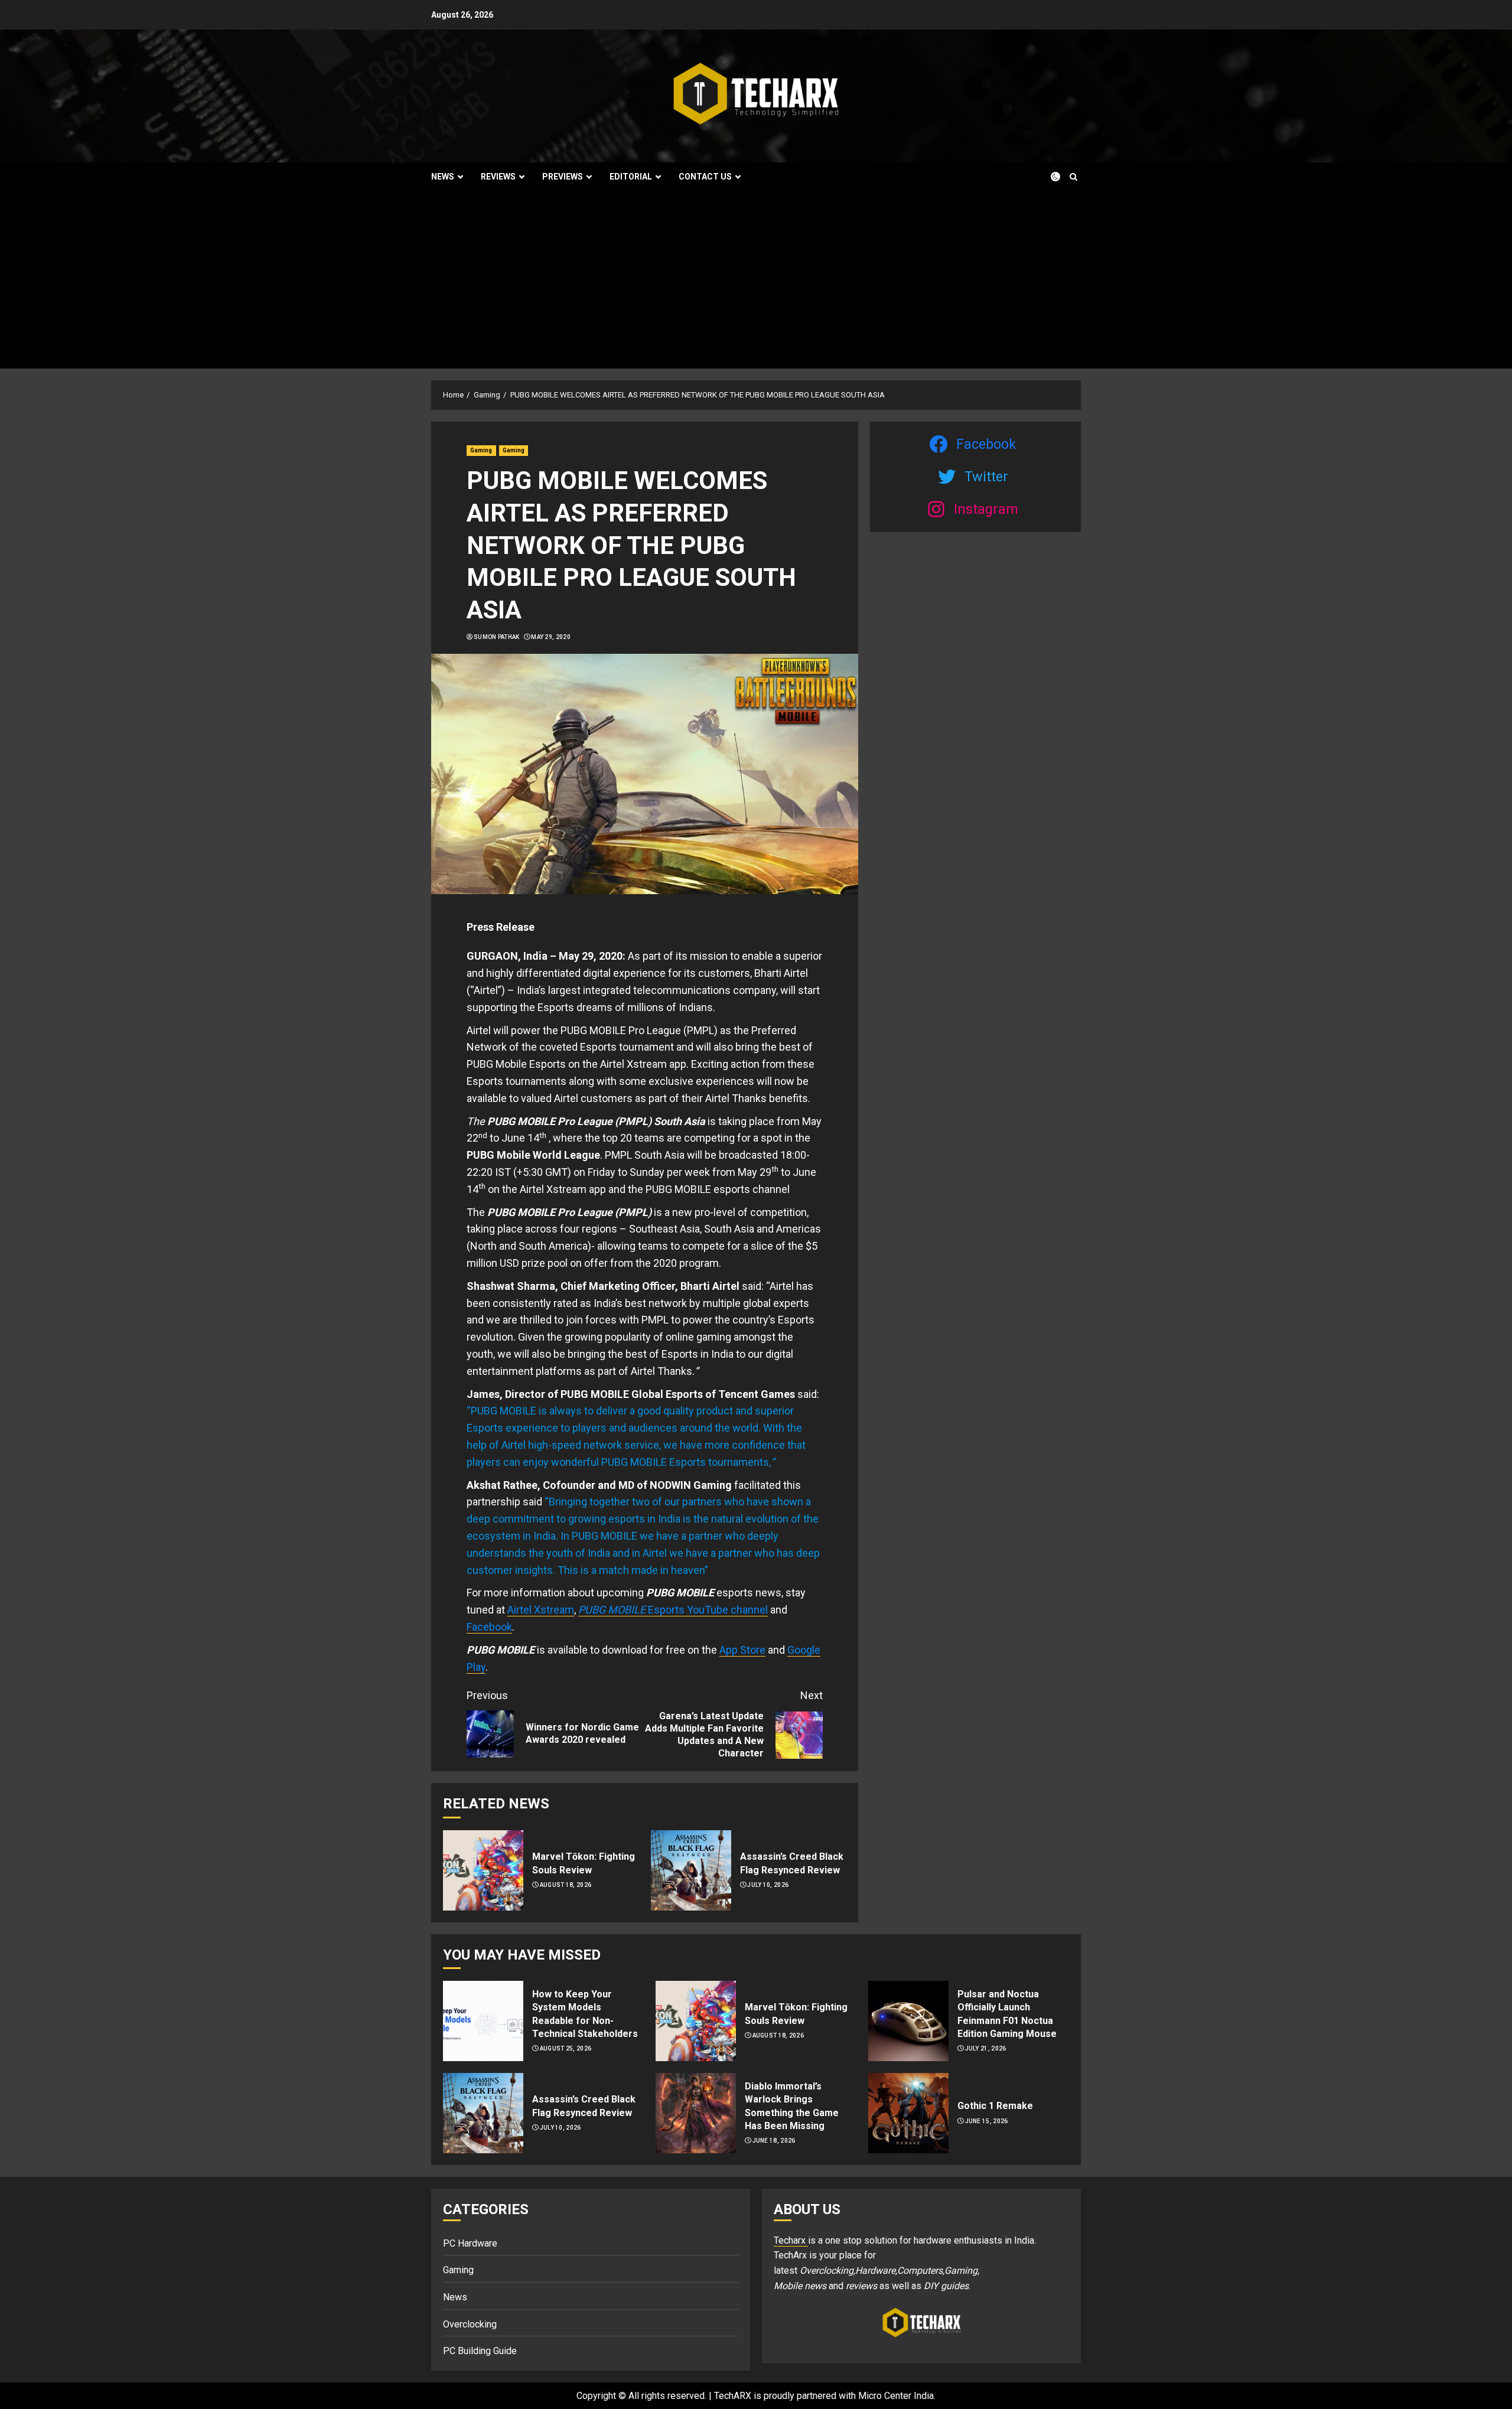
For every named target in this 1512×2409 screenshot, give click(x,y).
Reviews (498, 177)
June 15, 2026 (987, 2121)
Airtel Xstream (541, 1610)
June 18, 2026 (774, 2141)
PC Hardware (470, 2243)
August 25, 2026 (566, 2048)
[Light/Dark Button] (1048, 177)
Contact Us (705, 177)
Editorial (631, 177)
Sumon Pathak (497, 637)
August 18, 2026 (566, 1885)
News (443, 177)
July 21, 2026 (986, 2048)
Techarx (791, 2240)
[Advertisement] (756, 280)
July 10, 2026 (768, 1885)
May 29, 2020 (551, 637)
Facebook (489, 1627)
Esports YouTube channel (708, 1610)
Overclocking (470, 2324)
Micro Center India (896, 2396)
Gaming (481, 450)
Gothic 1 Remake (995, 2106)
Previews (563, 177)
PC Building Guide (480, 2351)
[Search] (1073, 177)
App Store (742, 1650)
